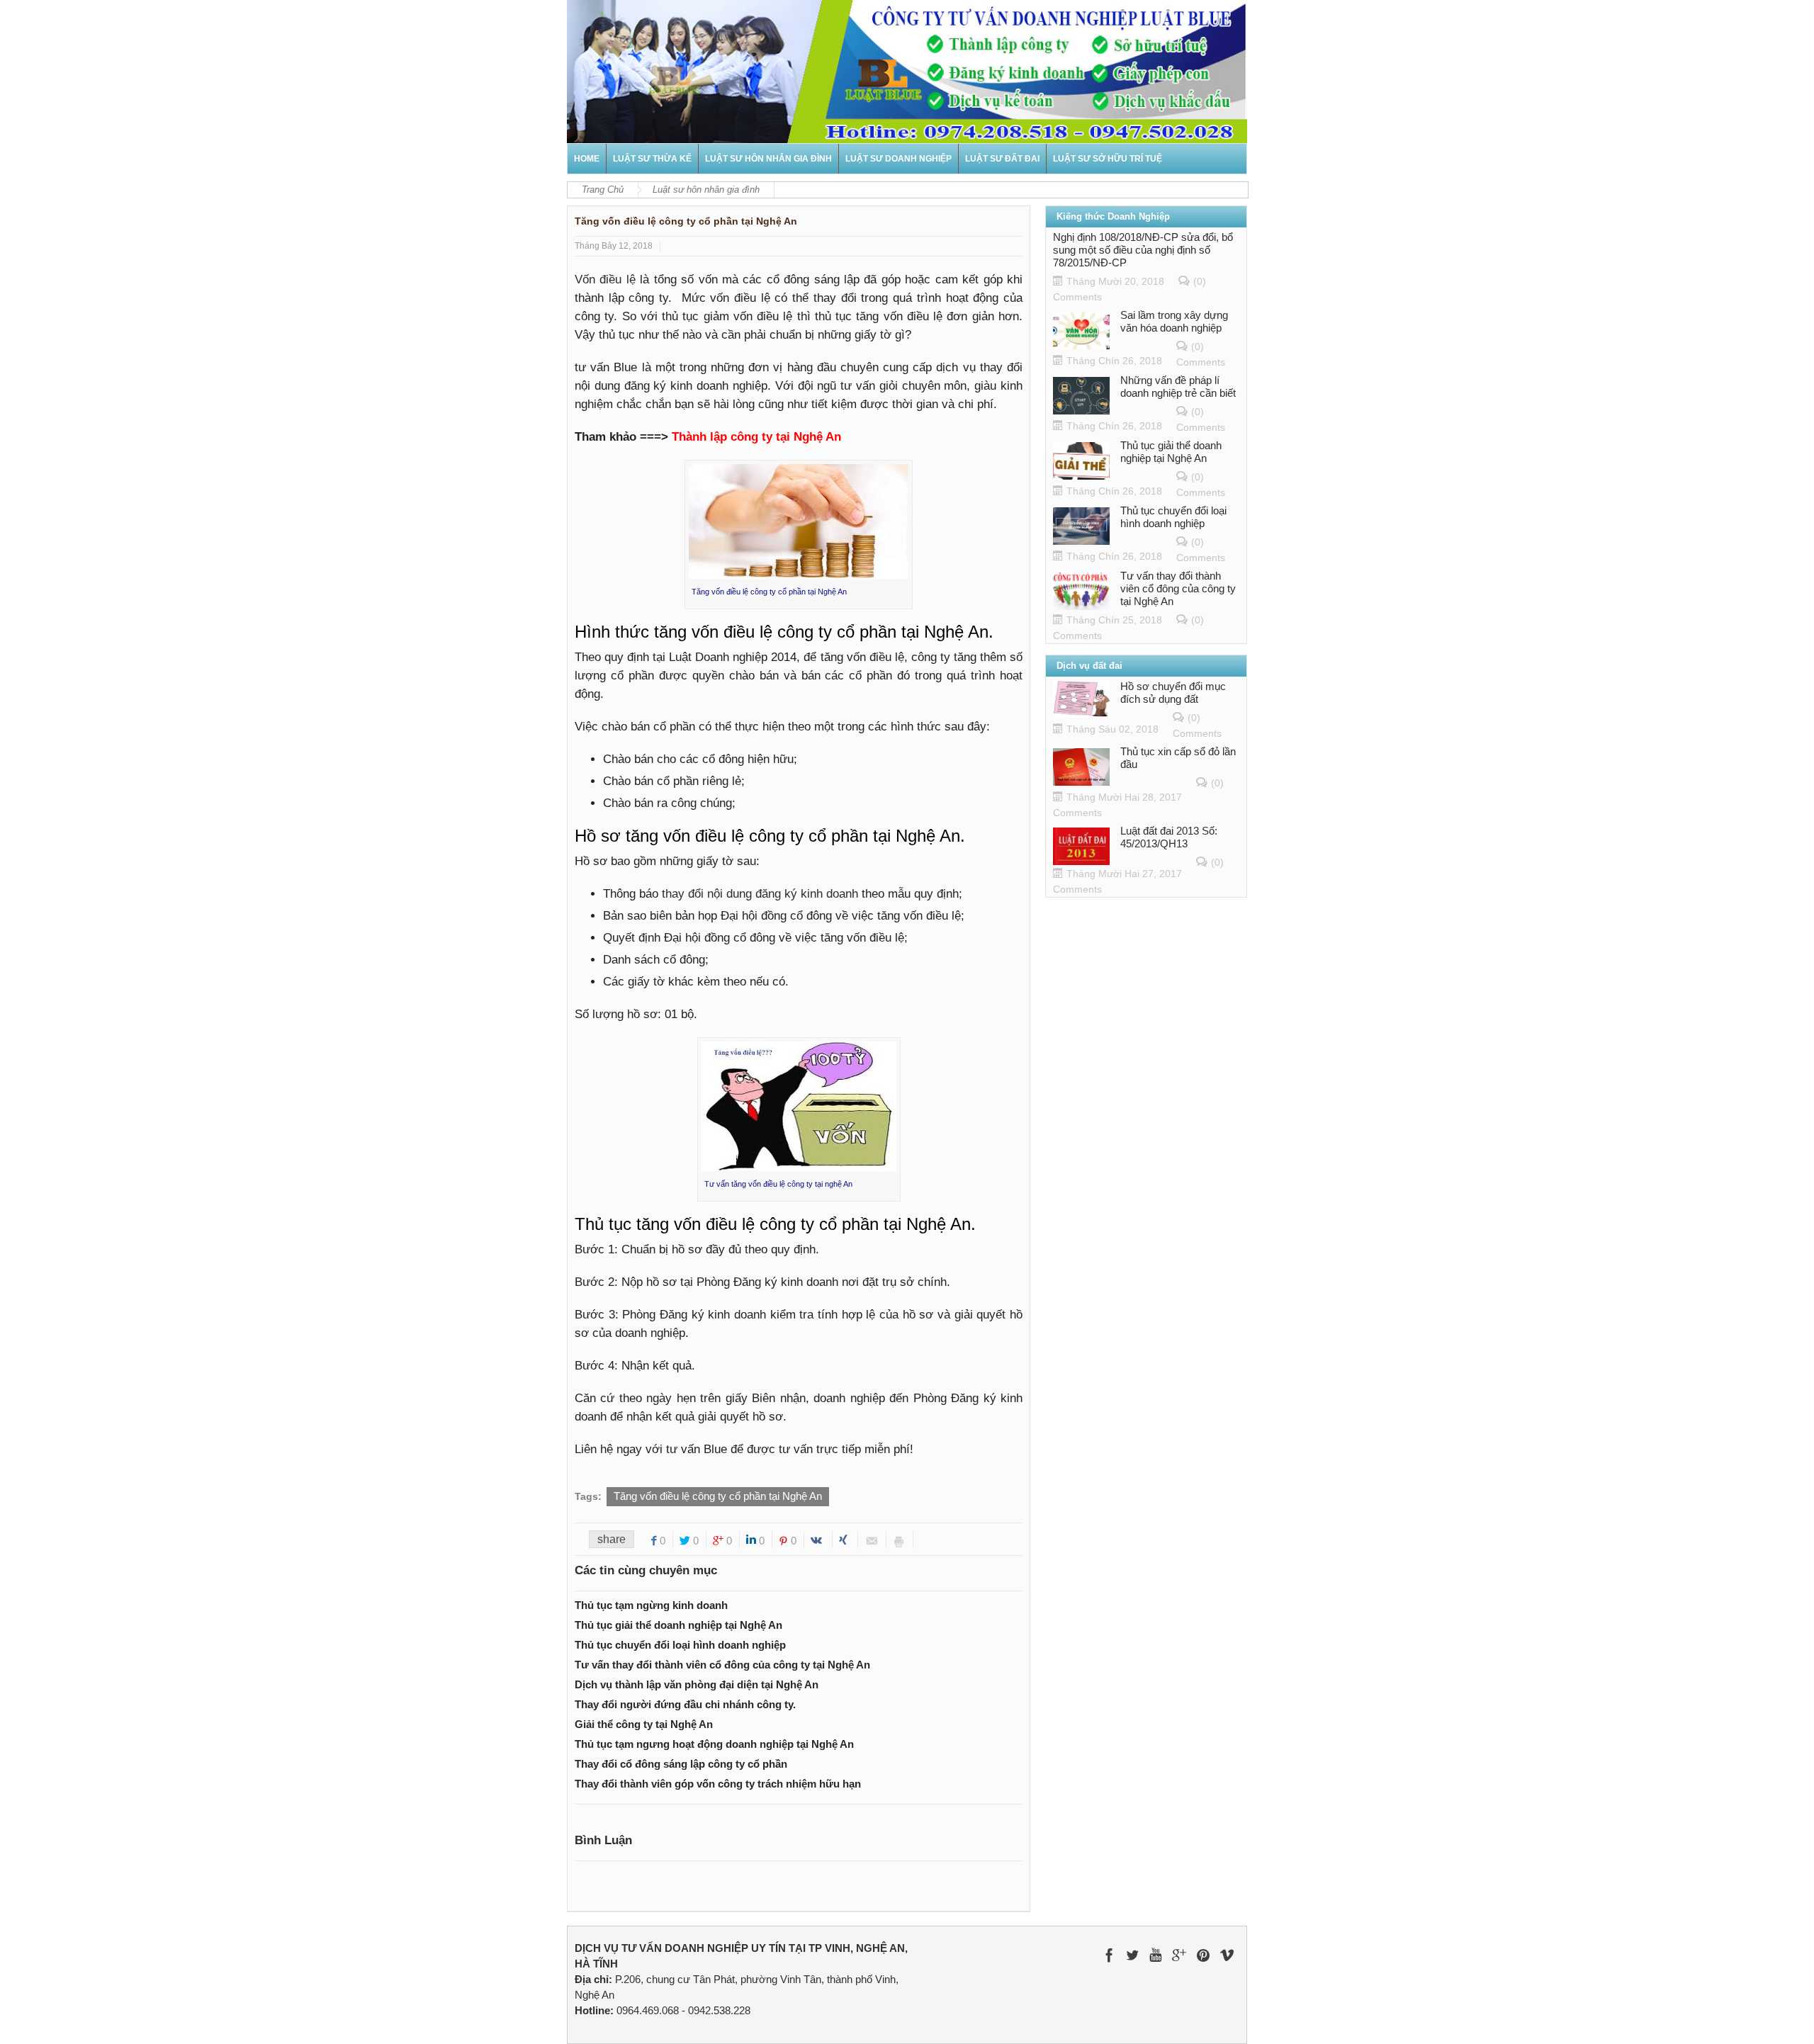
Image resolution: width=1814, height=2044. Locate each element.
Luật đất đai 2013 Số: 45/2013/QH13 (1169, 837)
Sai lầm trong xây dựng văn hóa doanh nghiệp (1174, 321)
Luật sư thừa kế (652, 159)
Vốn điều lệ (605, 280)
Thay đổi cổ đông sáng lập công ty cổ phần (681, 1764)
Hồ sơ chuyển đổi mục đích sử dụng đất (1173, 693)
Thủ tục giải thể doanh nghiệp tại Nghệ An (678, 1625)
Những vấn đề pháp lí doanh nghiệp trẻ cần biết (1178, 386)
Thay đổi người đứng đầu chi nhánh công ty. (685, 1704)
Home (587, 159)
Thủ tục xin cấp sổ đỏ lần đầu (1178, 758)
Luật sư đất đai (1002, 159)
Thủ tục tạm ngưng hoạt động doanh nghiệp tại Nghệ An (714, 1744)
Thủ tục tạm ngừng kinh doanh (651, 1605)
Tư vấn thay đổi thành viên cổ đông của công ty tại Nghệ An (722, 1665)
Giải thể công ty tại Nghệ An (644, 1724)
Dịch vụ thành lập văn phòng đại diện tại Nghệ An (697, 1684)
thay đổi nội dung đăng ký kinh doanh (760, 894)
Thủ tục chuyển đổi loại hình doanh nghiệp (680, 1645)
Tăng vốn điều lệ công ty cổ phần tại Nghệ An (718, 1496)
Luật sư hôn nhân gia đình (768, 159)
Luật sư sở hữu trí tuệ (1108, 159)
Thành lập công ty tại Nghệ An (756, 437)
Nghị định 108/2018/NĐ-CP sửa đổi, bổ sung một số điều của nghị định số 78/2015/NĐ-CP (1143, 250)
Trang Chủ (603, 190)
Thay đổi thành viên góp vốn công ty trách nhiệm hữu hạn (718, 1784)
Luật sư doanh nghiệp (898, 159)
